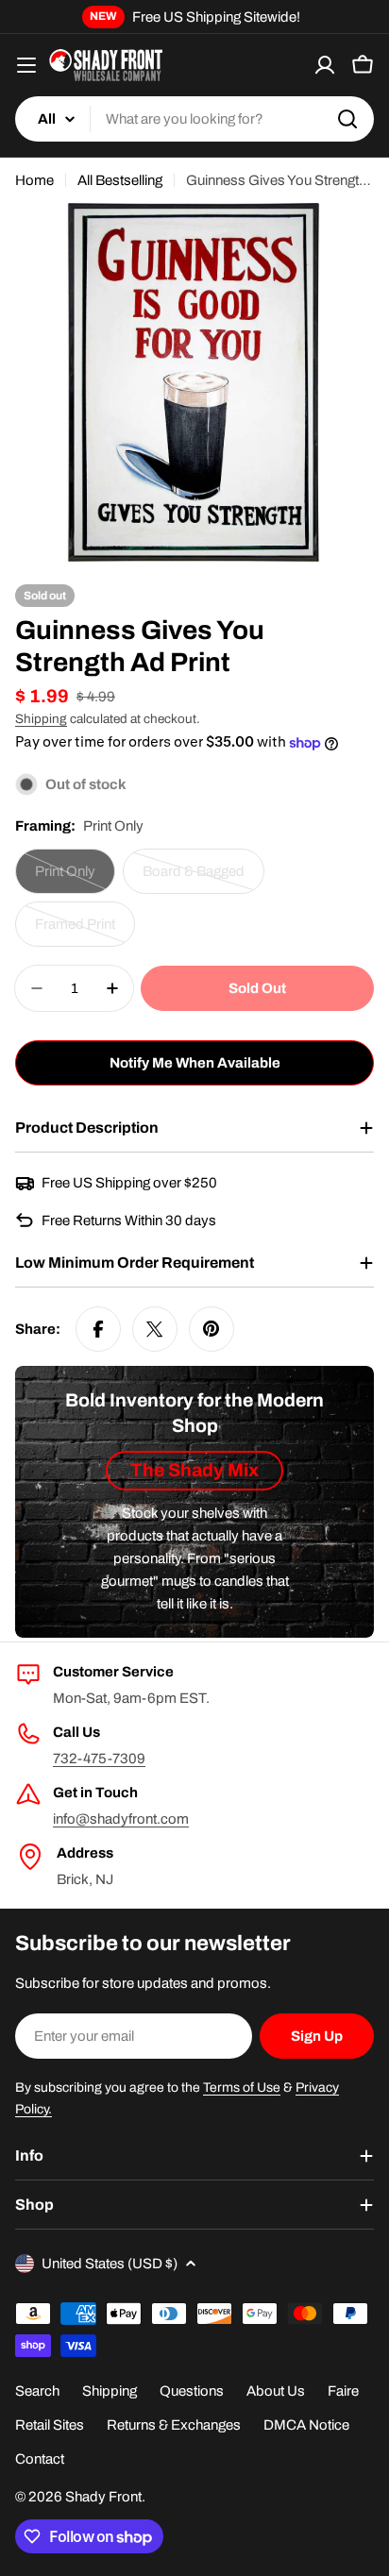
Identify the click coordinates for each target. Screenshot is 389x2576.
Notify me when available (195, 1063)
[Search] (347, 119)
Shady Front (103, 2497)
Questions (192, 2391)
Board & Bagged (203, 879)
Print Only (75, 879)
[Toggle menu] (26, 65)
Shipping (41, 719)
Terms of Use (242, 2088)
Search (37, 2391)
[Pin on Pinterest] (211, 1329)
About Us (276, 2391)
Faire (343, 2391)
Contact (40, 2459)
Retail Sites (50, 2425)
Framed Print (85, 932)
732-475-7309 (99, 1759)
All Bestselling (120, 180)
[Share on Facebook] (98, 1329)
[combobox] (194, 119)
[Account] (325, 65)
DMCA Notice (306, 2425)
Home (34, 180)
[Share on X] (155, 1329)
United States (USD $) (110, 2264)
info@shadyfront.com (121, 1819)
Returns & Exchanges (174, 2425)
